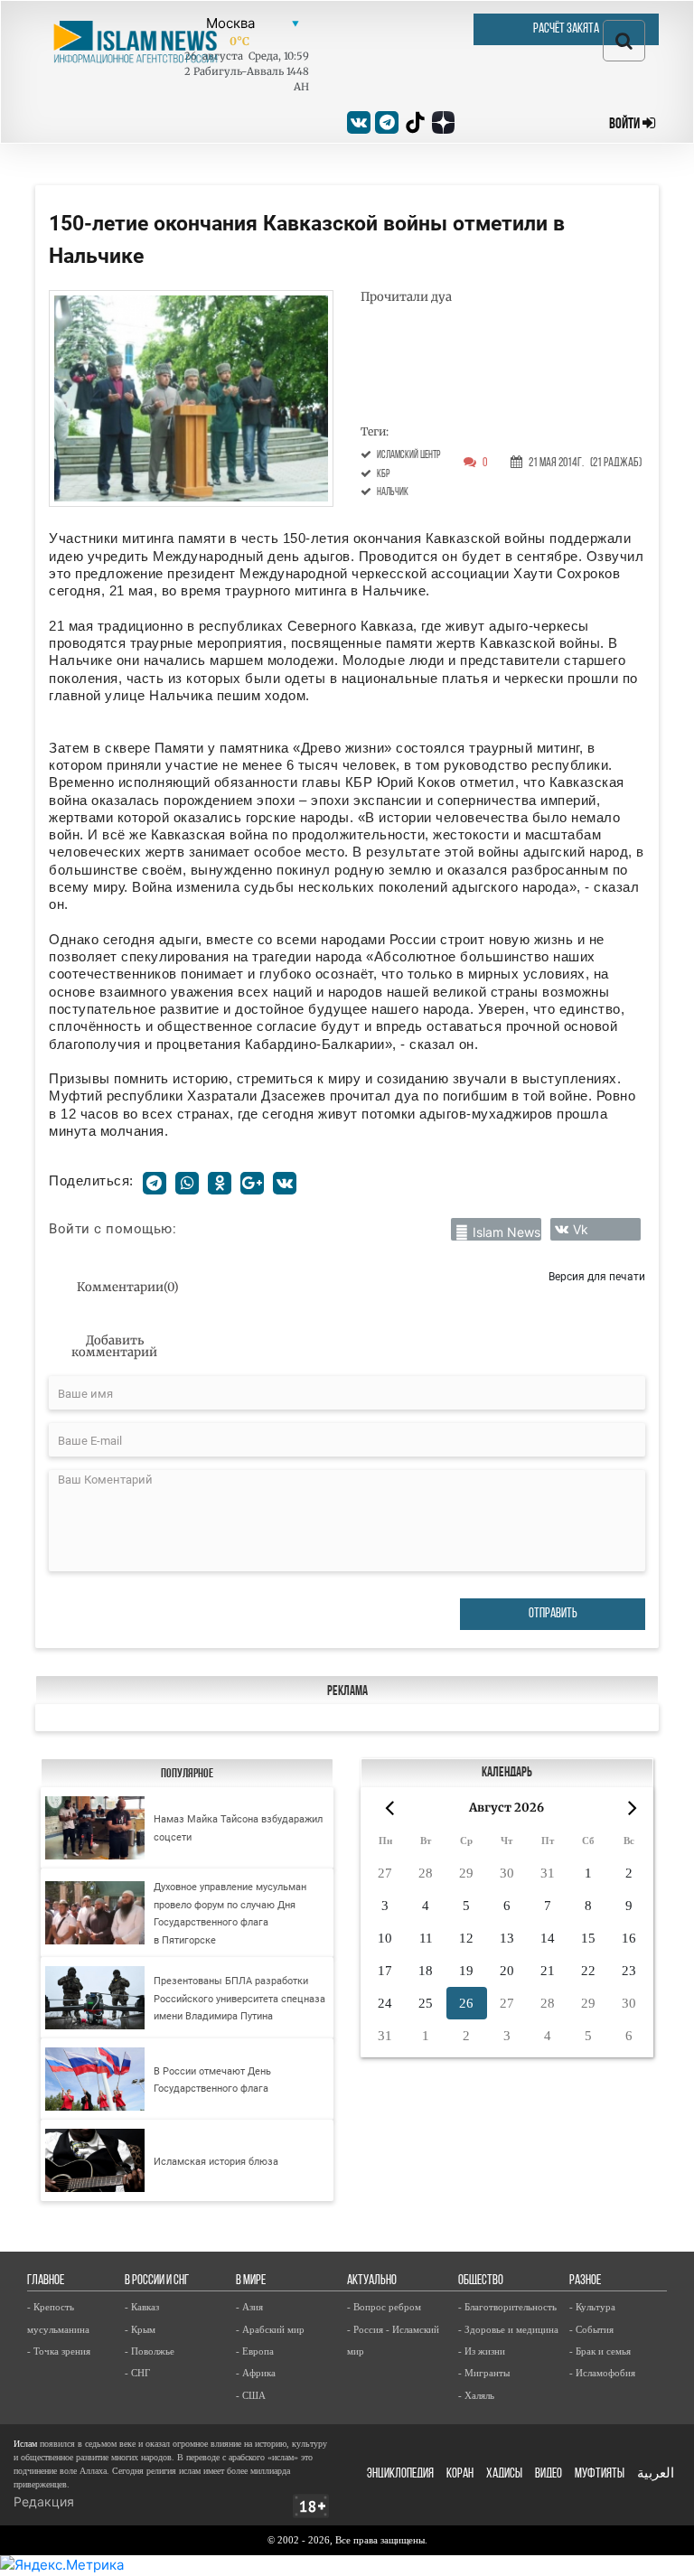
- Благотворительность (507, 2307)
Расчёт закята (566, 29)
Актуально (372, 2281)
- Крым (140, 2329)
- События (591, 2329)
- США (251, 2395)
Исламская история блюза (216, 2162)
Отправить (553, 1614)
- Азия (249, 2307)
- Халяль (476, 2395)
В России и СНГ (157, 2281)
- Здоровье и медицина (508, 2329)
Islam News (506, 1232)
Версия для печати (597, 1276)
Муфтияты (600, 2474)
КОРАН (460, 2474)
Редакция (44, 2501)
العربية (656, 2474)
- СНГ (137, 2373)
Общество (481, 2281)
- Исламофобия (602, 2373)
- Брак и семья (600, 2351)
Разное (585, 2281)
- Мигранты (484, 2373)
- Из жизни (482, 2351)
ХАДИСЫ (504, 2474)
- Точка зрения (59, 2351)
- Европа (255, 2351)
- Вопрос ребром (384, 2307)
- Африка (256, 2373)
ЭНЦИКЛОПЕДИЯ (400, 2474)
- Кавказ (142, 2307)
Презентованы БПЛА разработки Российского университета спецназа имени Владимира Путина (239, 1999)
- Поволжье (150, 2351)
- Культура (592, 2307)
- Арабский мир (270, 2329)
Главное (46, 2281)
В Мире (251, 2281)
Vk (581, 1229)
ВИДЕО (549, 2474)
